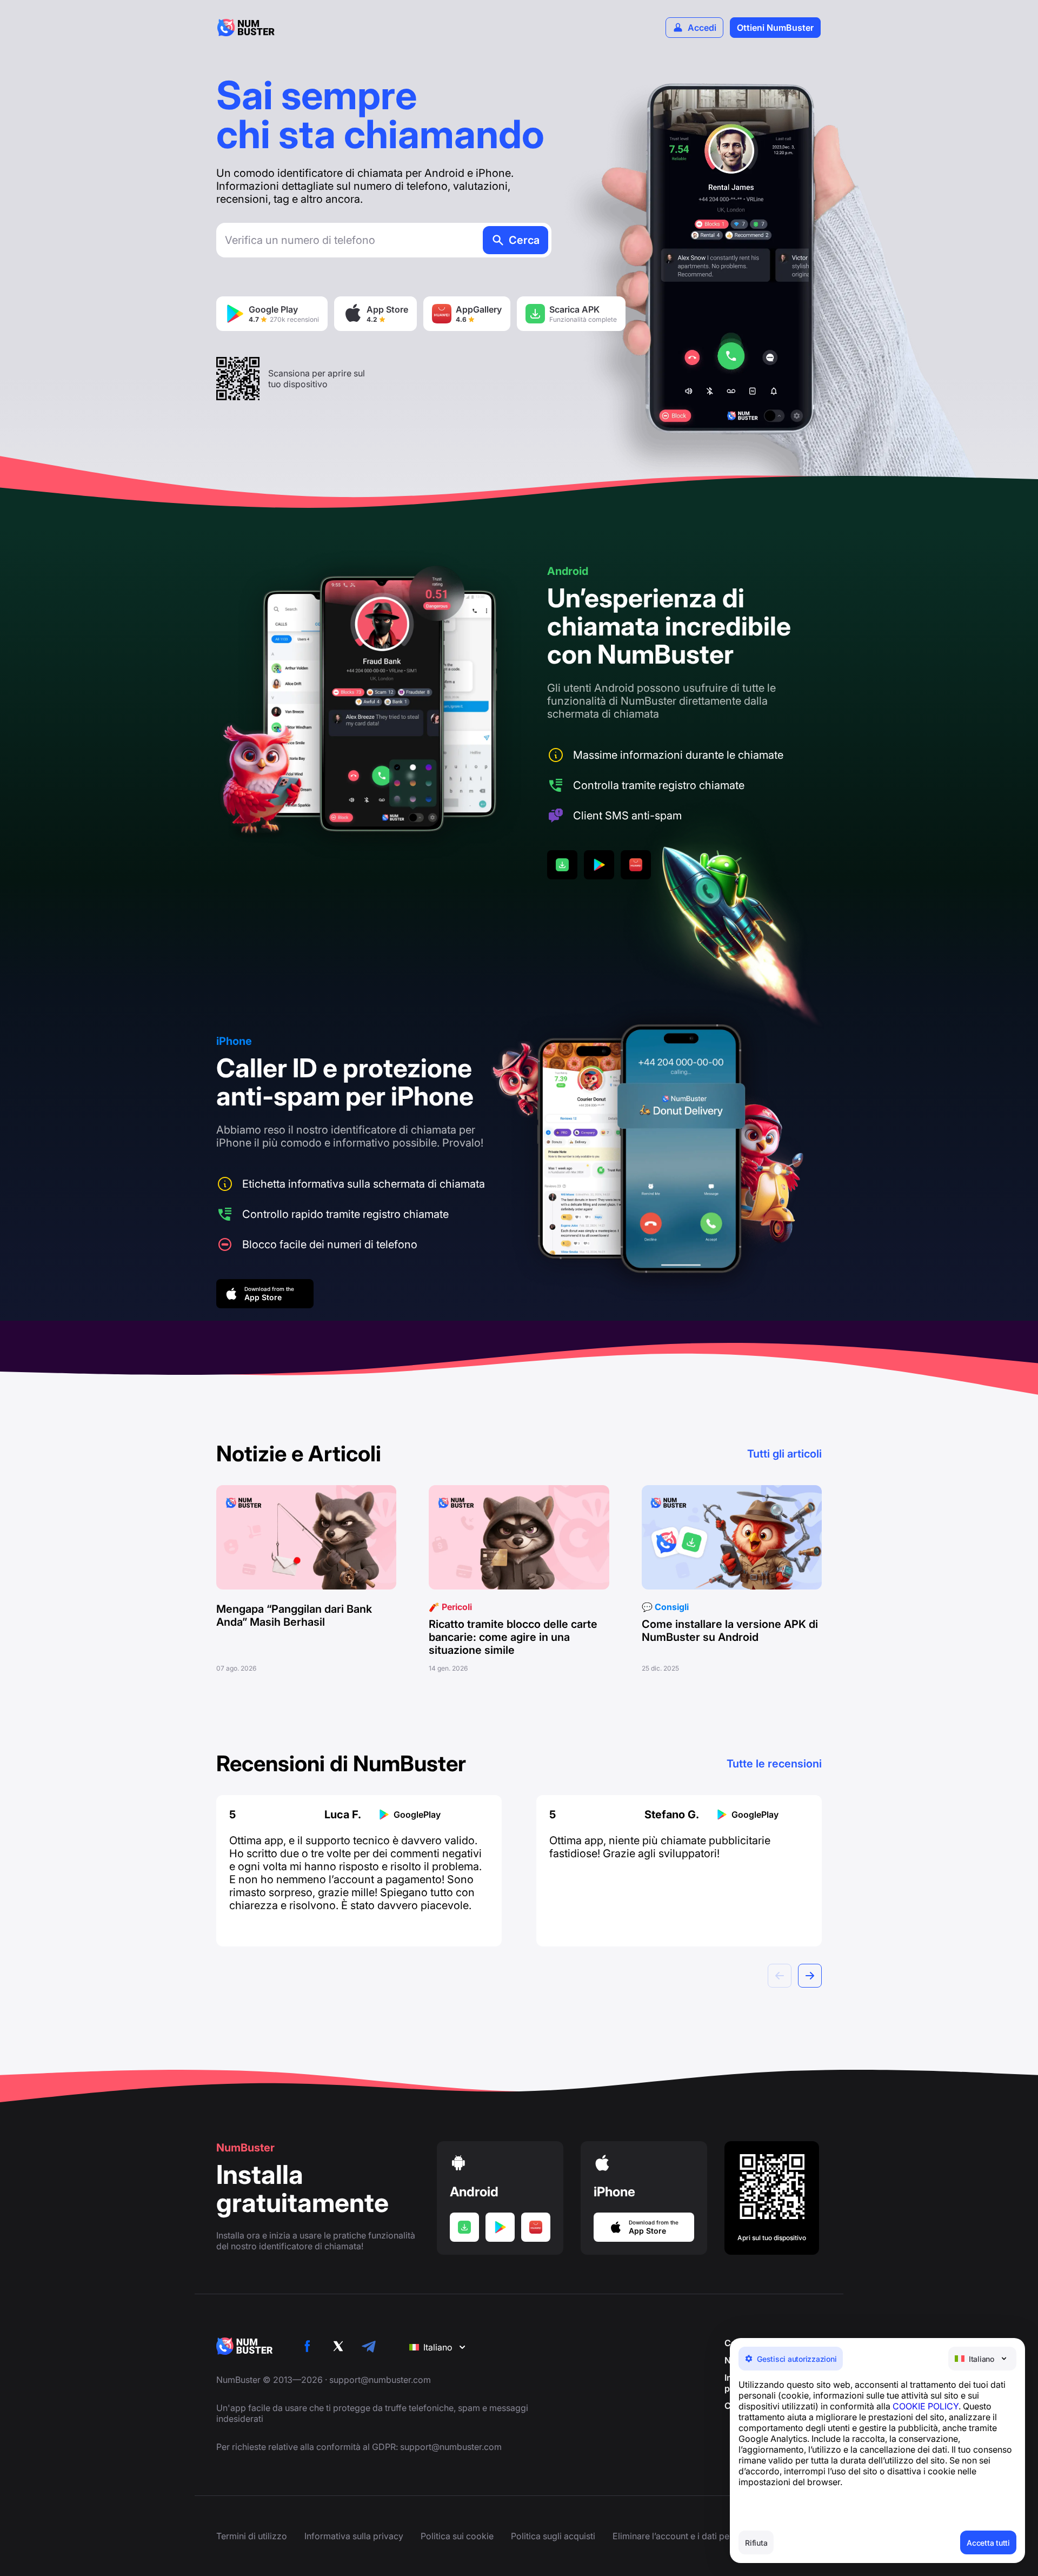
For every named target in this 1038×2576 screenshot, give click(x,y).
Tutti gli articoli (784, 1454)
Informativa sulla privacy (354, 2536)
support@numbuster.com (380, 2380)
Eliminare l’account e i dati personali (684, 2536)
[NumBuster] (246, 28)
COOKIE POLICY (926, 2406)
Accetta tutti (988, 2543)
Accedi (702, 28)
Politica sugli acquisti (553, 2536)
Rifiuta (756, 2543)
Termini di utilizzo (252, 2536)
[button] (810, 1976)
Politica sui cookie (457, 2536)
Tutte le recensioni (774, 1764)
